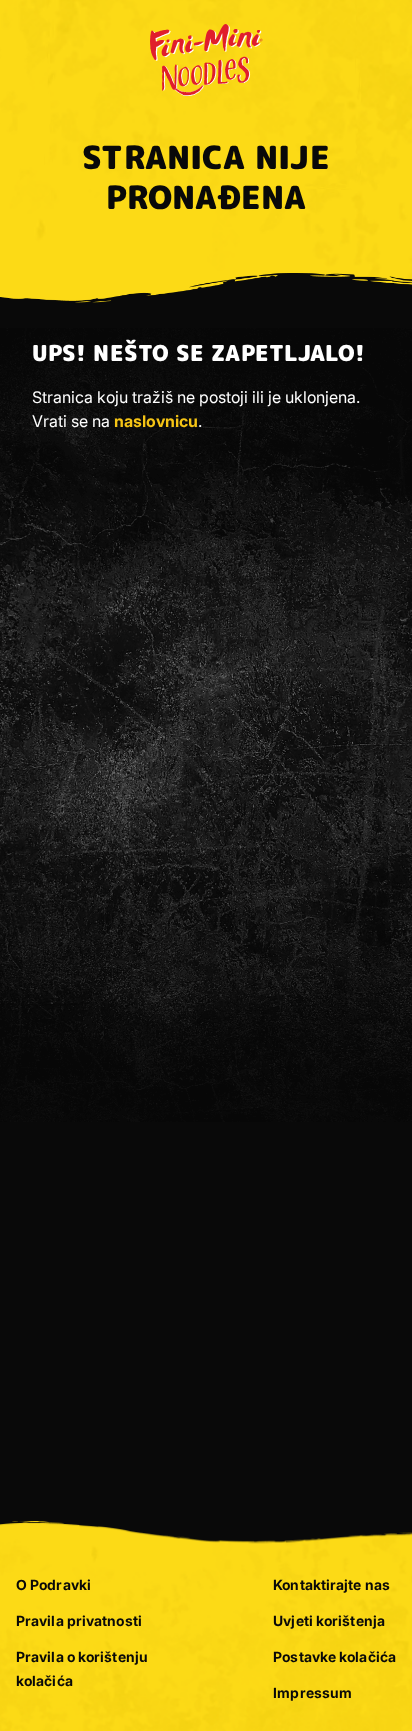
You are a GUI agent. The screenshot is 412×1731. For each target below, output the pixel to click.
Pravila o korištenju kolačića (82, 1668)
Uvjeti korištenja (329, 1620)
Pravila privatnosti (79, 1620)
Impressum (312, 1692)
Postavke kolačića (334, 1656)
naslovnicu (156, 421)
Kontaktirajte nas (331, 1584)
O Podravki (53, 1584)
